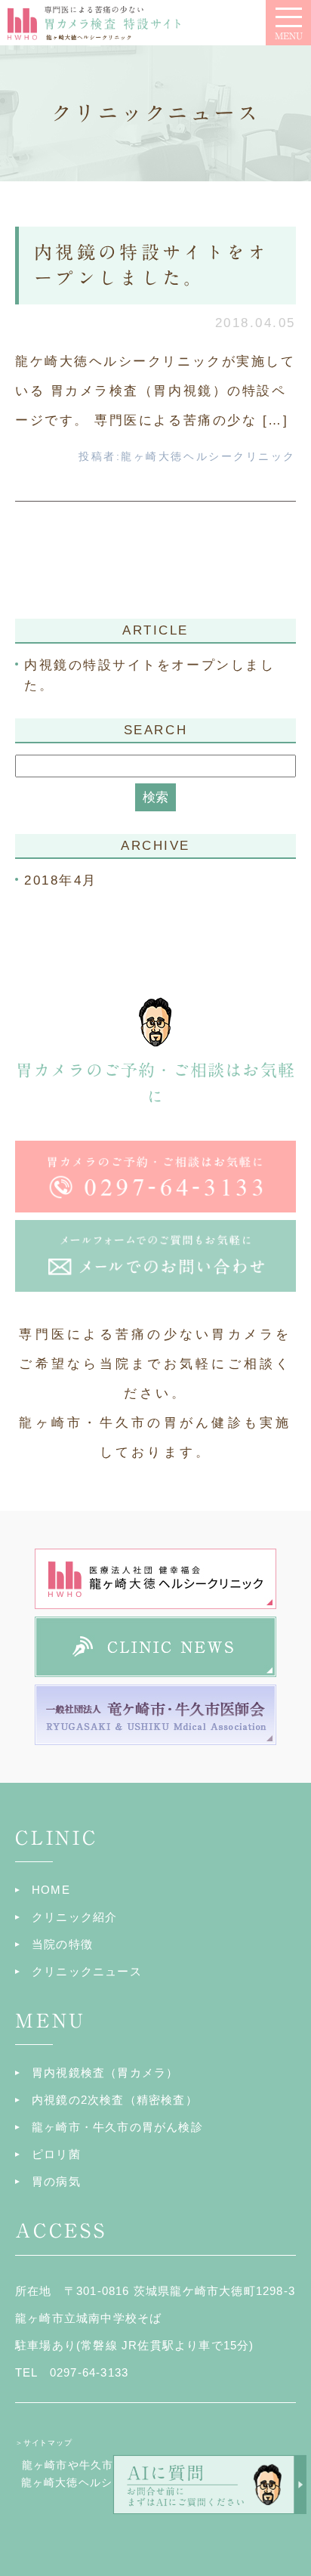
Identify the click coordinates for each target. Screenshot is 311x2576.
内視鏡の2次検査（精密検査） (115, 2100)
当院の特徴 (62, 1944)
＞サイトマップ (44, 2443)
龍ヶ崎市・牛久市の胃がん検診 (117, 2127)
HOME (51, 1890)
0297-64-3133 (89, 2372)
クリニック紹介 (74, 1917)
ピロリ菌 (56, 2154)
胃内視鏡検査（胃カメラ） (105, 2073)
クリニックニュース (87, 1971)
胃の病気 (56, 2181)
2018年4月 (61, 880)
